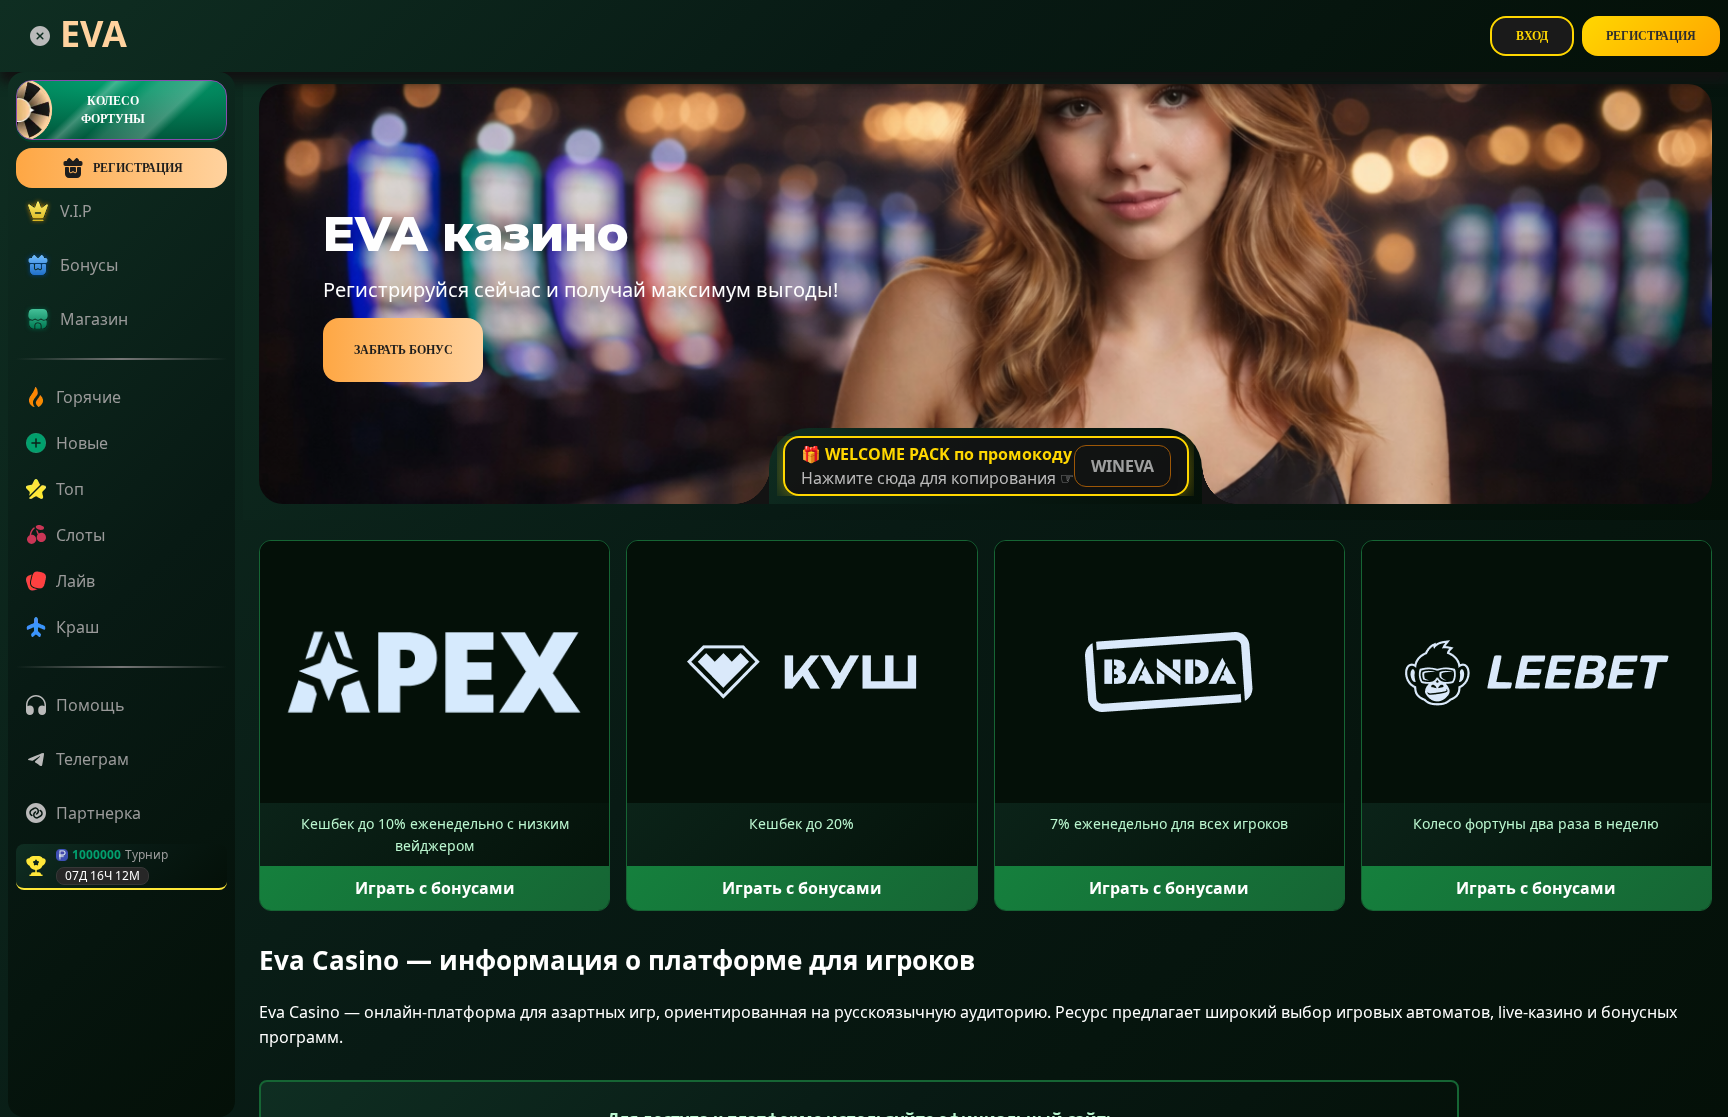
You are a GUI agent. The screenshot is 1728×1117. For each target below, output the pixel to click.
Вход (1532, 36)
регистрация (138, 168)
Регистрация (1651, 36)
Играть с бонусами (435, 888)
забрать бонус (403, 350)
